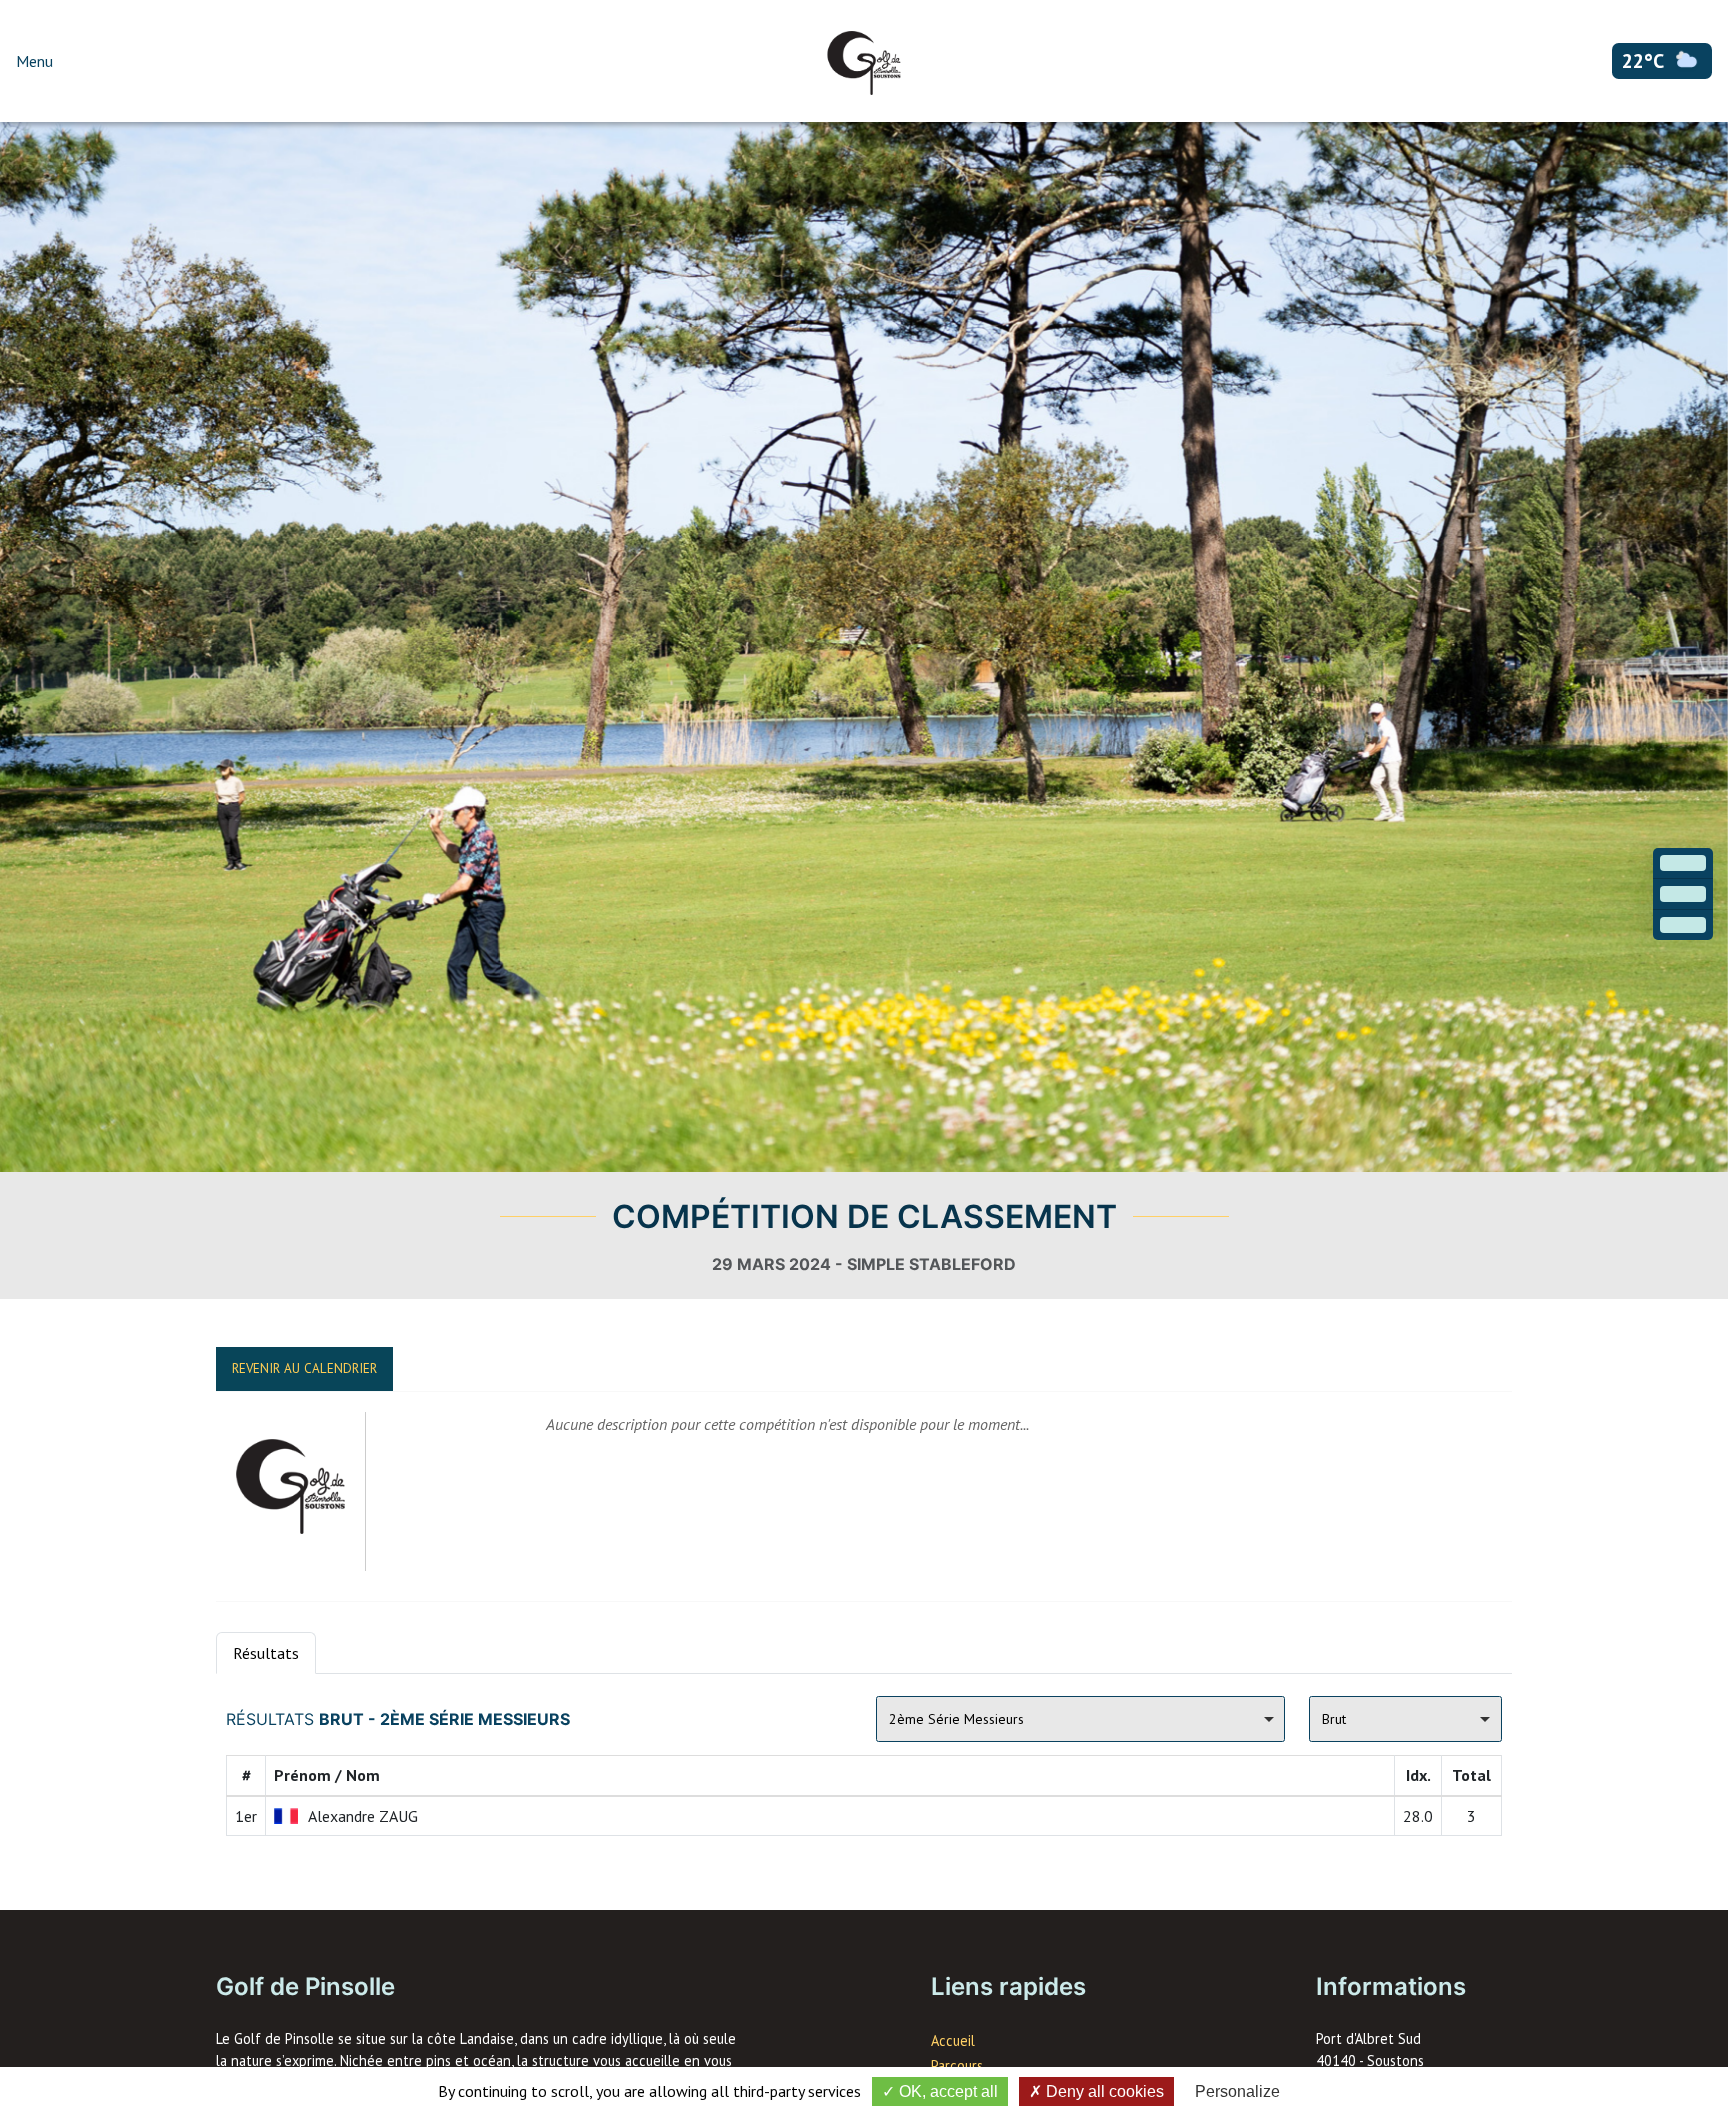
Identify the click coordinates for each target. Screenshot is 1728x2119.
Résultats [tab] (266, 1653)
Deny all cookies (1103, 2091)
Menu (34, 61)
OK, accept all (946, 2091)
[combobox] (1080, 1719)
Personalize (1237, 2091)
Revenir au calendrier (304, 1368)
